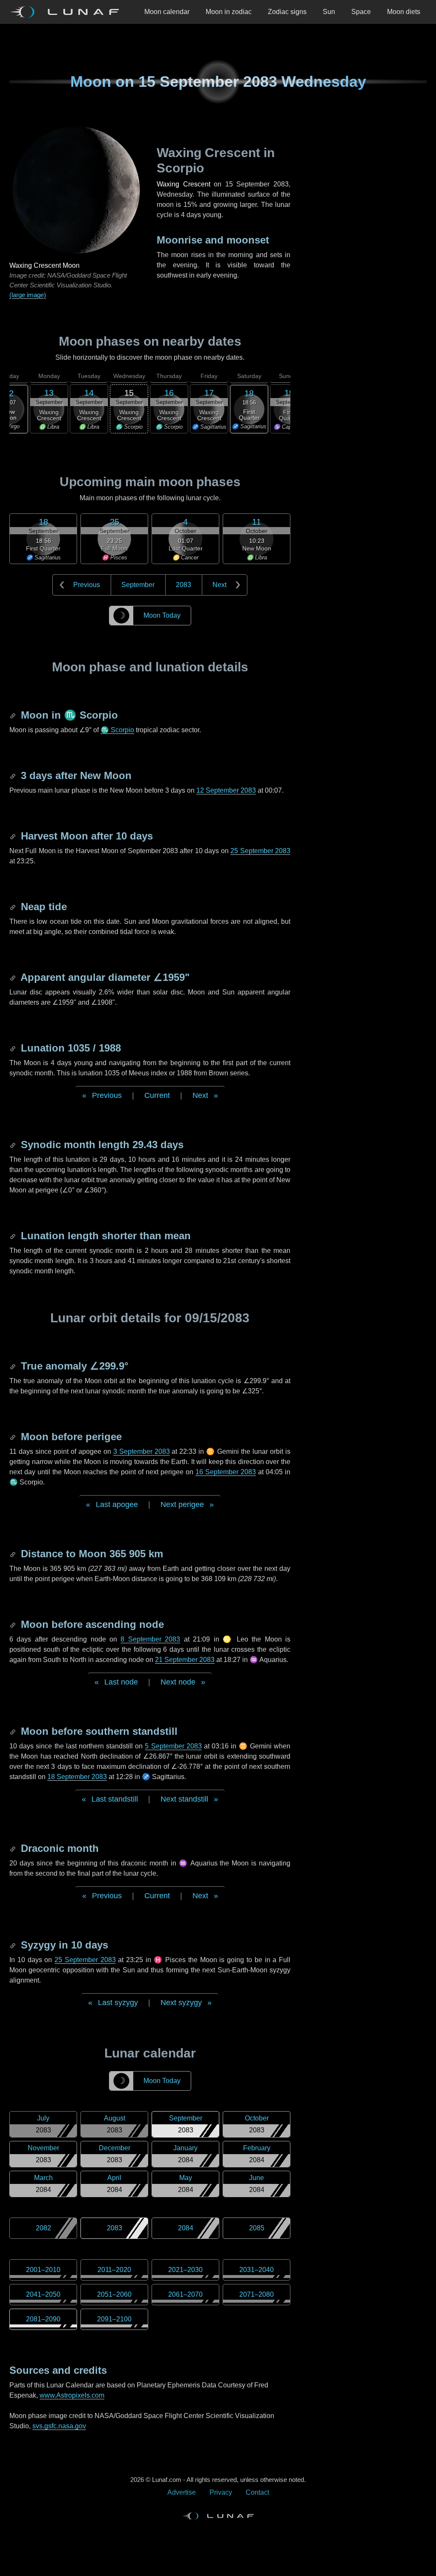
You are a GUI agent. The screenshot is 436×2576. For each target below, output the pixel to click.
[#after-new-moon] (14, 775)
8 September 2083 (150, 1639)
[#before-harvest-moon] (14, 836)
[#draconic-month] (14, 1848)
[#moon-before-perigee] (14, 1437)
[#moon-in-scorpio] (14, 715)
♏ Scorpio (117, 730)
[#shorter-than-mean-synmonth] (14, 1236)
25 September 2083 (260, 851)
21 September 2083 (185, 1660)
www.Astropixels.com (72, 2395)
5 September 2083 (173, 1746)
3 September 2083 (142, 1451)
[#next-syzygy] (14, 1945)
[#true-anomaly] (14, 1366)
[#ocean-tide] (14, 907)
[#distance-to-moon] (14, 1554)
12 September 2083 (226, 790)
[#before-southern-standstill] (14, 1731)
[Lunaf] (68, 12)
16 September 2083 (226, 1472)
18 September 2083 (77, 1777)
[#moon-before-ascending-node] (14, 1624)
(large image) (28, 295)
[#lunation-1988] (14, 1048)
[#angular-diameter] (14, 977)
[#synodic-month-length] (14, 1145)
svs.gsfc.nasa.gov (59, 2426)
